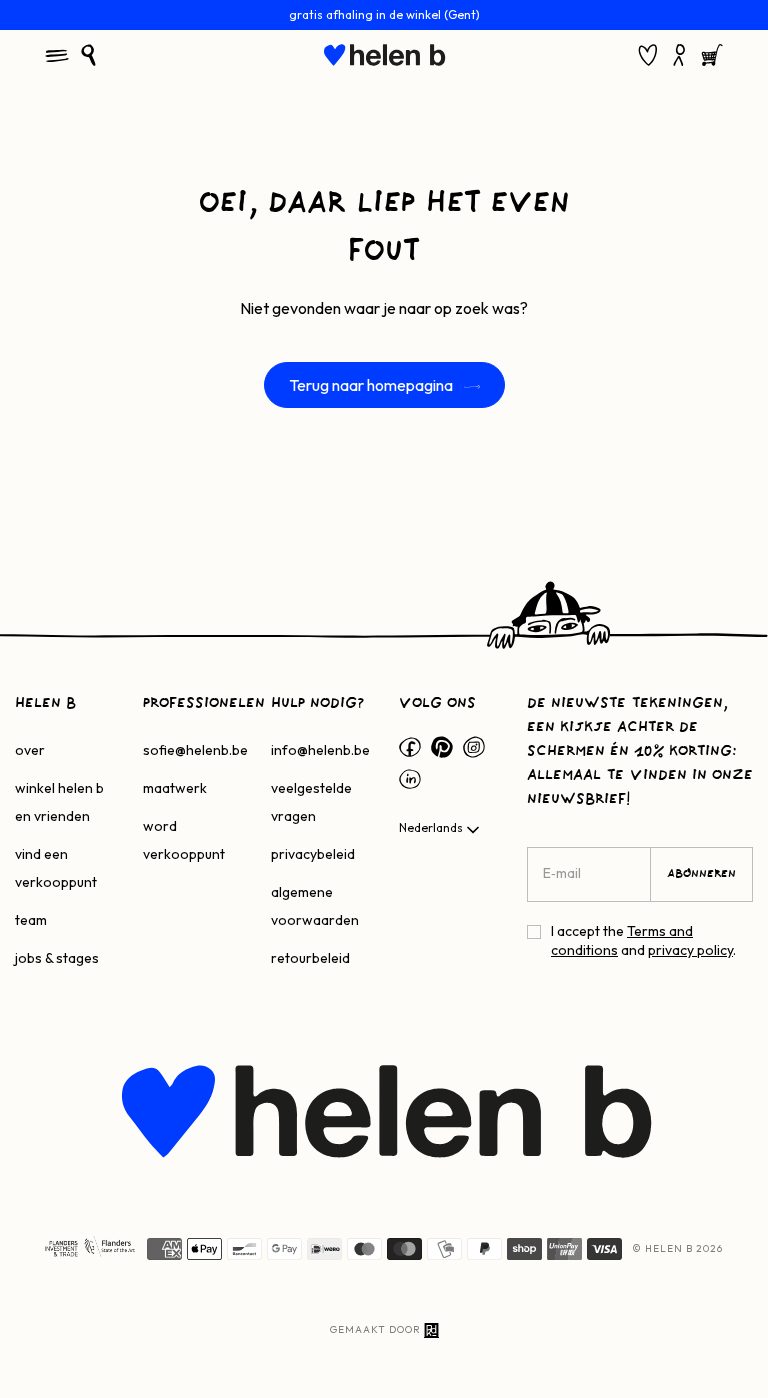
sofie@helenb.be (195, 750)
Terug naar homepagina (372, 385)
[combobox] (441, 830)
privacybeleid (313, 854)
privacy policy (690, 950)
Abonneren (701, 874)
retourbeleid (310, 958)
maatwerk (175, 788)
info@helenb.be (320, 750)
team (31, 920)
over (30, 750)
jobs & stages (57, 958)
